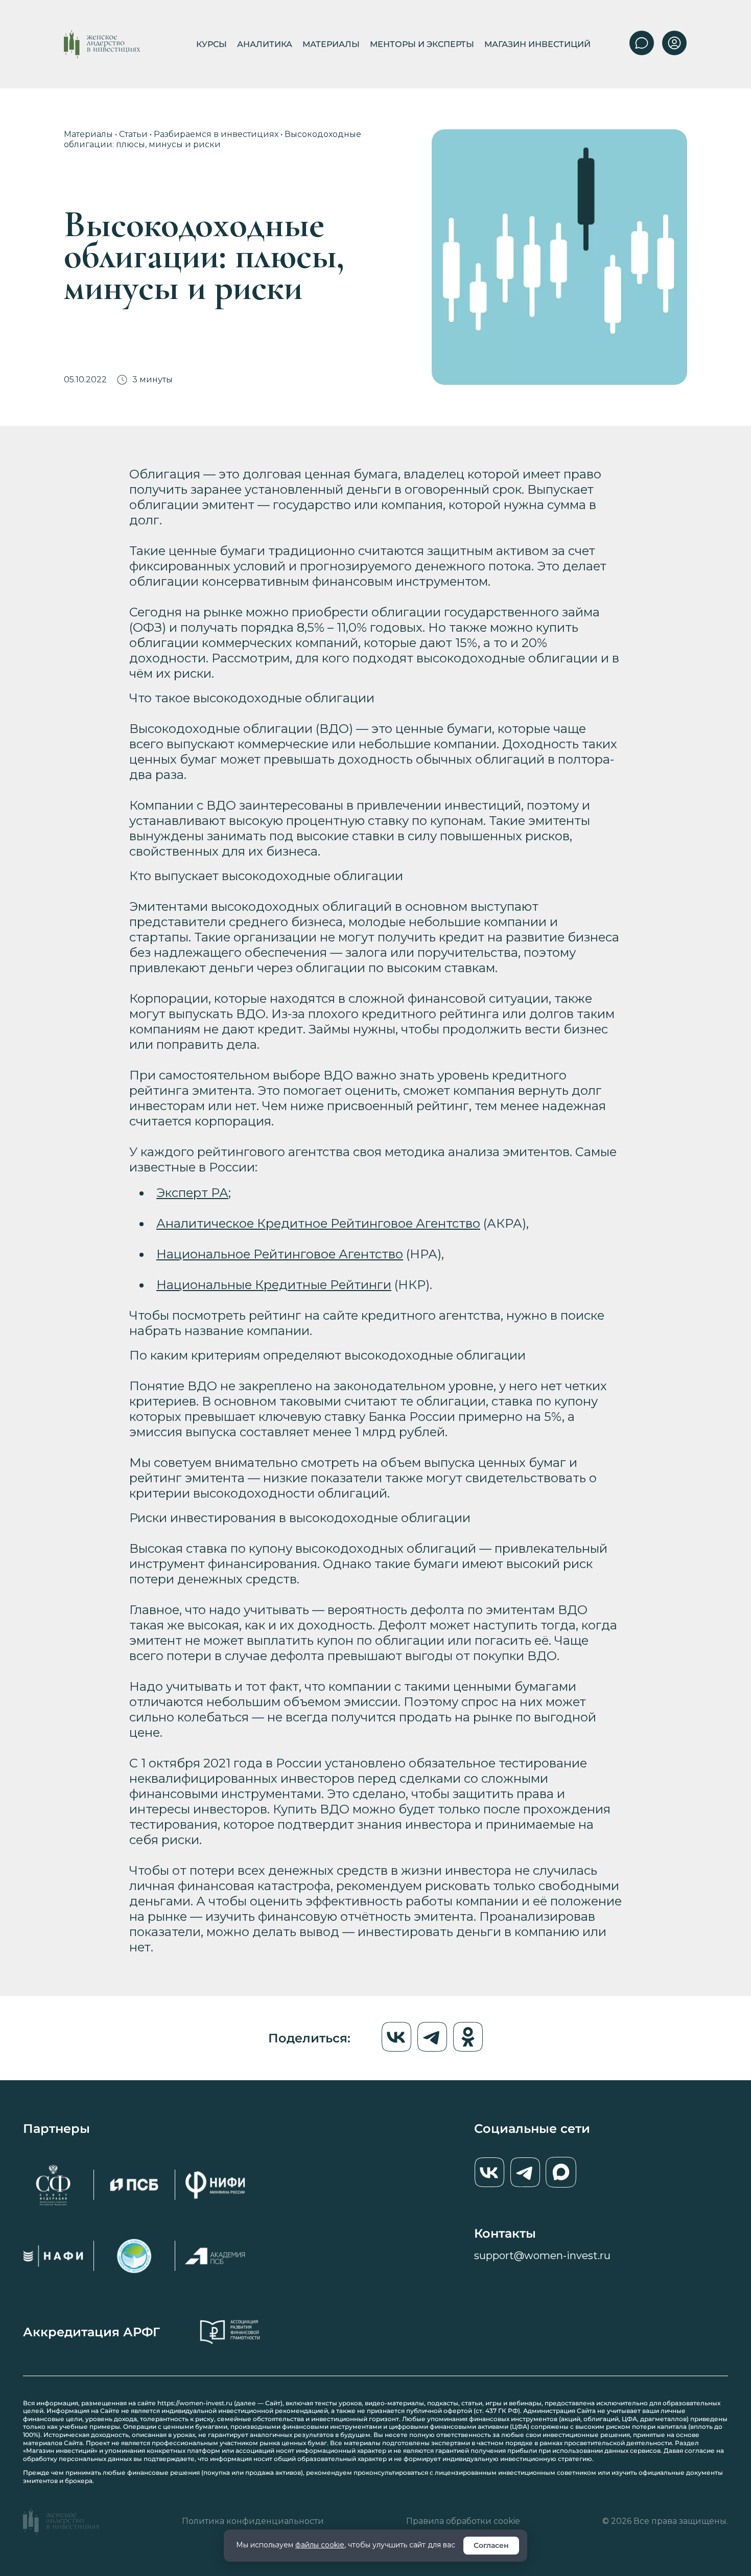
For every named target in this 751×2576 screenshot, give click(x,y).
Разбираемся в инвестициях (216, 134)
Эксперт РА (192, 1193)
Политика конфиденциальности (253, 2521)
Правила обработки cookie (463, 2521)
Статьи (133, 134)
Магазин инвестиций (537, 44)
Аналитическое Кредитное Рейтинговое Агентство (318, 1223)
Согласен (491, 2545)
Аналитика (265, 44)
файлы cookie (320, 2545)
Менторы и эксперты (422, 44)
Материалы (331, 44)
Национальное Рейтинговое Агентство (280, 1254)
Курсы (212, 44)
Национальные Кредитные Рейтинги (274, 1285)
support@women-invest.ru (542, 2256)
